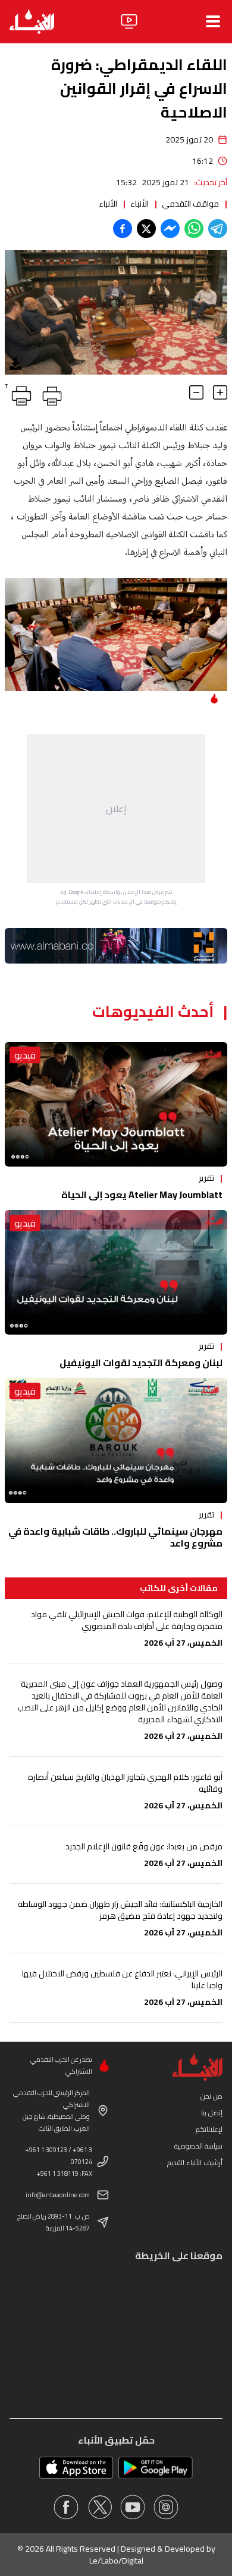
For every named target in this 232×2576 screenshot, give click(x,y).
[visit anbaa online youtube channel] (133, 2507)
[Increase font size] (220, 392)
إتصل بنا (212, 2113)
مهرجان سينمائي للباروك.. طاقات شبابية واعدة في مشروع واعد (115, 1537)
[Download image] (15, 364)
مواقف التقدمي (190, 204)
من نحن (211, 2096)
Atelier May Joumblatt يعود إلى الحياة (142, 1194)
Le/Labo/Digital (116, 2561)
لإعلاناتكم (209, 2129)
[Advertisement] (116, 809)
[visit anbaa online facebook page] (66, 2507)
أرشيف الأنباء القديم (195, 2162)
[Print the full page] (50, 394)
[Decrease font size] (196, 392)
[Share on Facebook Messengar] (170, 229)
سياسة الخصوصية (198, 2146)
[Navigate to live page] (129, 21)
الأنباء (139, 204)
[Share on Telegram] (218, 229)
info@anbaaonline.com (58, 2195)
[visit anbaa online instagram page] (166, 2507)
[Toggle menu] (213, 21)
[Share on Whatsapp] (194, 229)
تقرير (206, 1178)
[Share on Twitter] (146, 229)
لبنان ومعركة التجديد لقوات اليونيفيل (141, 1363)
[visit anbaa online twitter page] (99, 2507)
